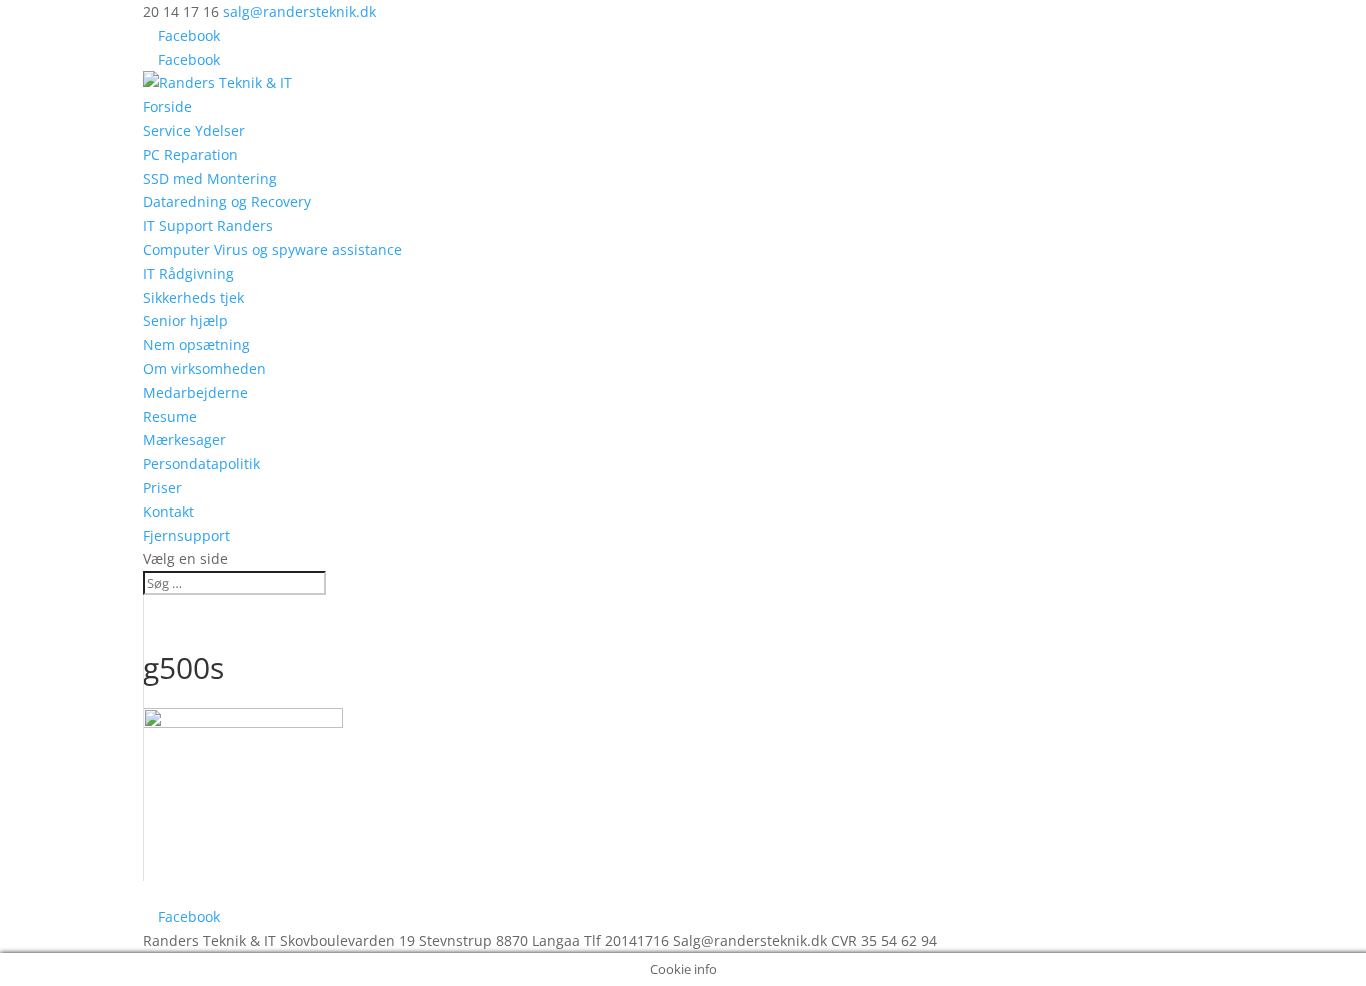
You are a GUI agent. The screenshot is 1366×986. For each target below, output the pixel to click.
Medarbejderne (195, 392)
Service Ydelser (194, 130)
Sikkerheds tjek (193, 297)
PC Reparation (190, 154)
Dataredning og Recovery (227, 201)
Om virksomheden (204, 368)
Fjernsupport (186, 535)
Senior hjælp (185, 320)
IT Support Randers (208, 225)
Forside (167, 106)
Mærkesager (184, 439)
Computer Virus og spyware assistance (272, 249)
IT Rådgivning (188, 273)
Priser (162, 487)
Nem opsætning (196, 344)
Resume (170, 416)
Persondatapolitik (201, 463)
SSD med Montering (210, 178)
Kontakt (168, 511)
